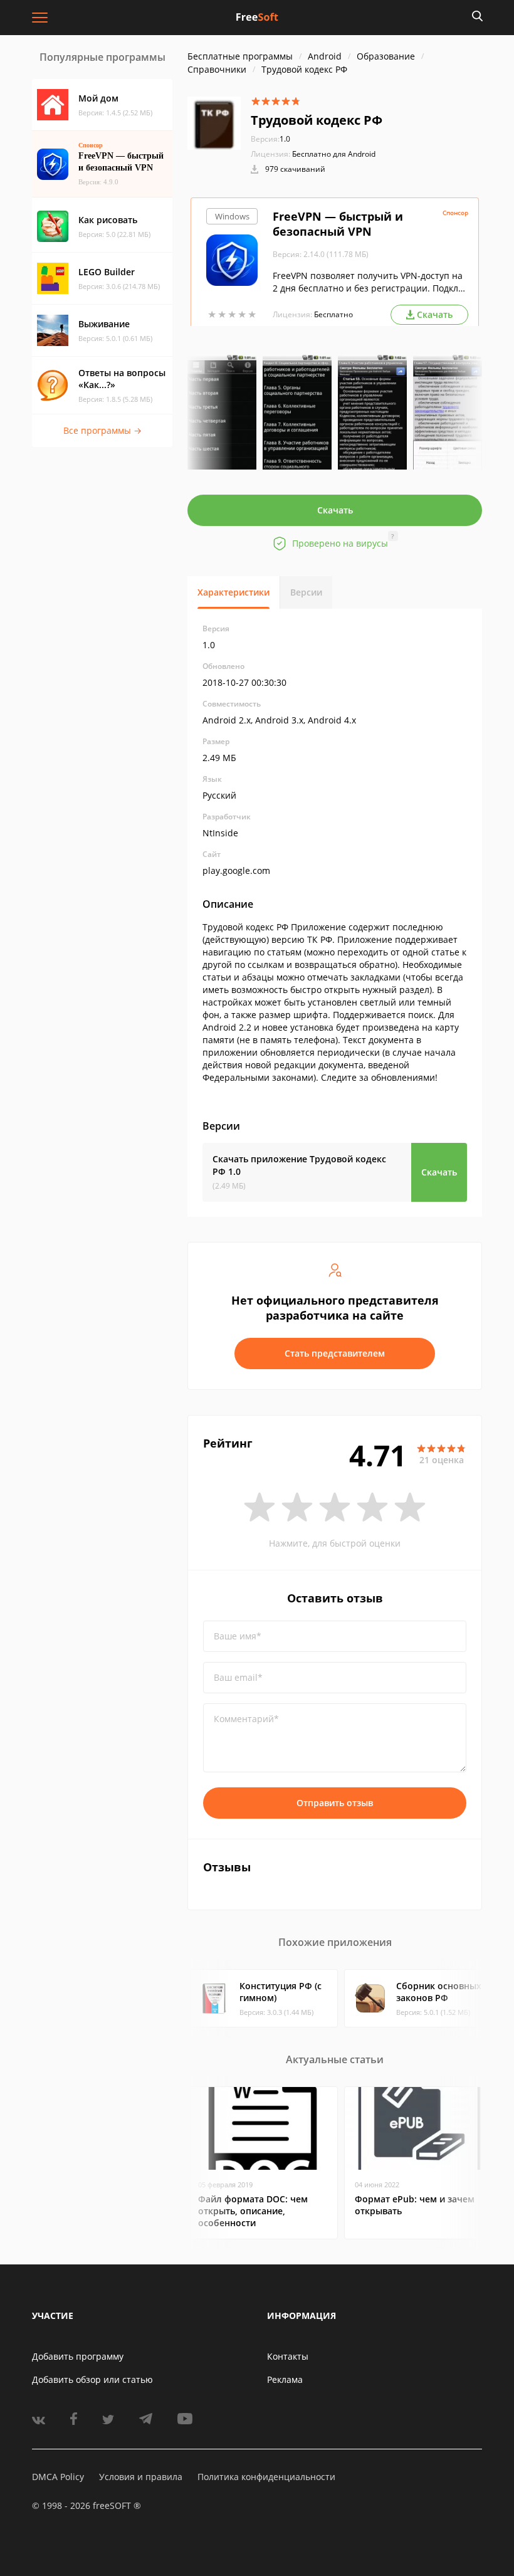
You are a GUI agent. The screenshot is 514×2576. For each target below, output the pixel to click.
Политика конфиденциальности (266, 2477)
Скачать (335, 510)
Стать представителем (335, 1353)
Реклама (285, 2379)
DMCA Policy (58, 2477)
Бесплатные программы (240, 56)
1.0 (270, 139)
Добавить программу (78, 2356)
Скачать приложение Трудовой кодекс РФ (299, 1165)
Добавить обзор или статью (92, 2379)
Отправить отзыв (335, 1803)
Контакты (288, 2356)
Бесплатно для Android (334, 154)
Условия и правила (141, 2477)
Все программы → (102, 430)
